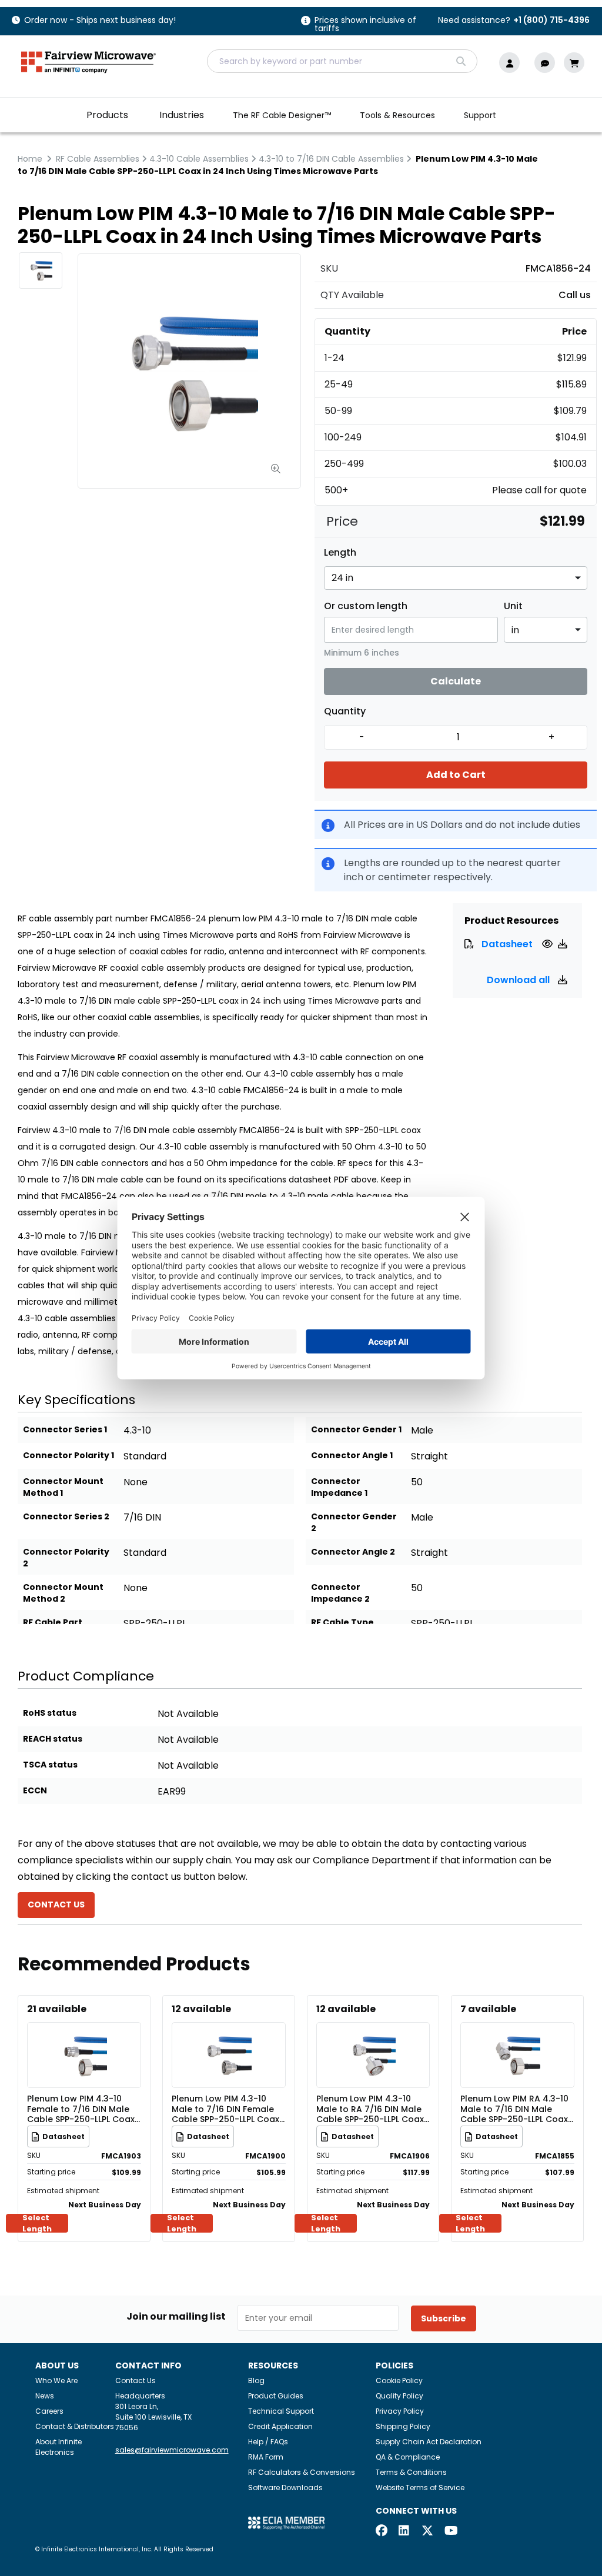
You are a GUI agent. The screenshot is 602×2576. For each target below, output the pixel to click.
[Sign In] (512, 63)
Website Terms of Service (420, 2488)
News (45, 2396)
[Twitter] (427, 2532)
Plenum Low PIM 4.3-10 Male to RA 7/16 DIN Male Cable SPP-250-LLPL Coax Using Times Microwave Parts (370, 2109)
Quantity (345, 711)
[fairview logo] (88, 61)
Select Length (37, 2223)
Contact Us (136, 2380)
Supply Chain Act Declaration (429, 2442)
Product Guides (276, 2396)
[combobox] (342, 61)
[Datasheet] (549, 944)
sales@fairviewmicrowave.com (172, 2450)
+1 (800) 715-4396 (551, 20)
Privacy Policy (400, 2411)
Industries (182, 115)
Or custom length (366, 606)
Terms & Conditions (411, 2472)
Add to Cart (456, 775)
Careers (49, 2411)
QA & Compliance (408, 2457)
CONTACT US (56, 1905)
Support (480, 115)
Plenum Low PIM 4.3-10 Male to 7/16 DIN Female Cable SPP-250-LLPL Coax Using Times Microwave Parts (225, 2109)
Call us (575, 295)
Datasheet (507, 944)
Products (107, 115)
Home (30, 159)
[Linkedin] (404, 2532)
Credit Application (280, 2426)
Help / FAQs (268, 2442)
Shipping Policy (403, 2426)
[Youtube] (450, 2532)
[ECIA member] (286, 2522)
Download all (519, 980)
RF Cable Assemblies (98, 159)
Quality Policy (399, 2396)
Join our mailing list (176, 2317)
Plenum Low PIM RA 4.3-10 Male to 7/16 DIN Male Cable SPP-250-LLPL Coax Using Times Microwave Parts (514, 2109)
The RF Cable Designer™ (282, 115)
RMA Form (266, 2457)
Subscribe (444, 2318)
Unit (513, 606)
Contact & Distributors (75, 2426)
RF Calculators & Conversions (302, 2472)
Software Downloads (285, 2488)
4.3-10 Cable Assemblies (199, 159)
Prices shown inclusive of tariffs (365, 25)
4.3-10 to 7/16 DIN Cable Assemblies (331, 159)
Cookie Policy (399, 2380)
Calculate (456, 681)
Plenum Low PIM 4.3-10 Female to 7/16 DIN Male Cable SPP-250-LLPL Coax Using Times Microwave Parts (81, 2109)
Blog (256, 2380)
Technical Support (281, 2411)
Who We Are (56, 2380)
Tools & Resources (397, 115)
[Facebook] (382, 2532)
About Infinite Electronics (58, 2447)
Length (340, 553)
